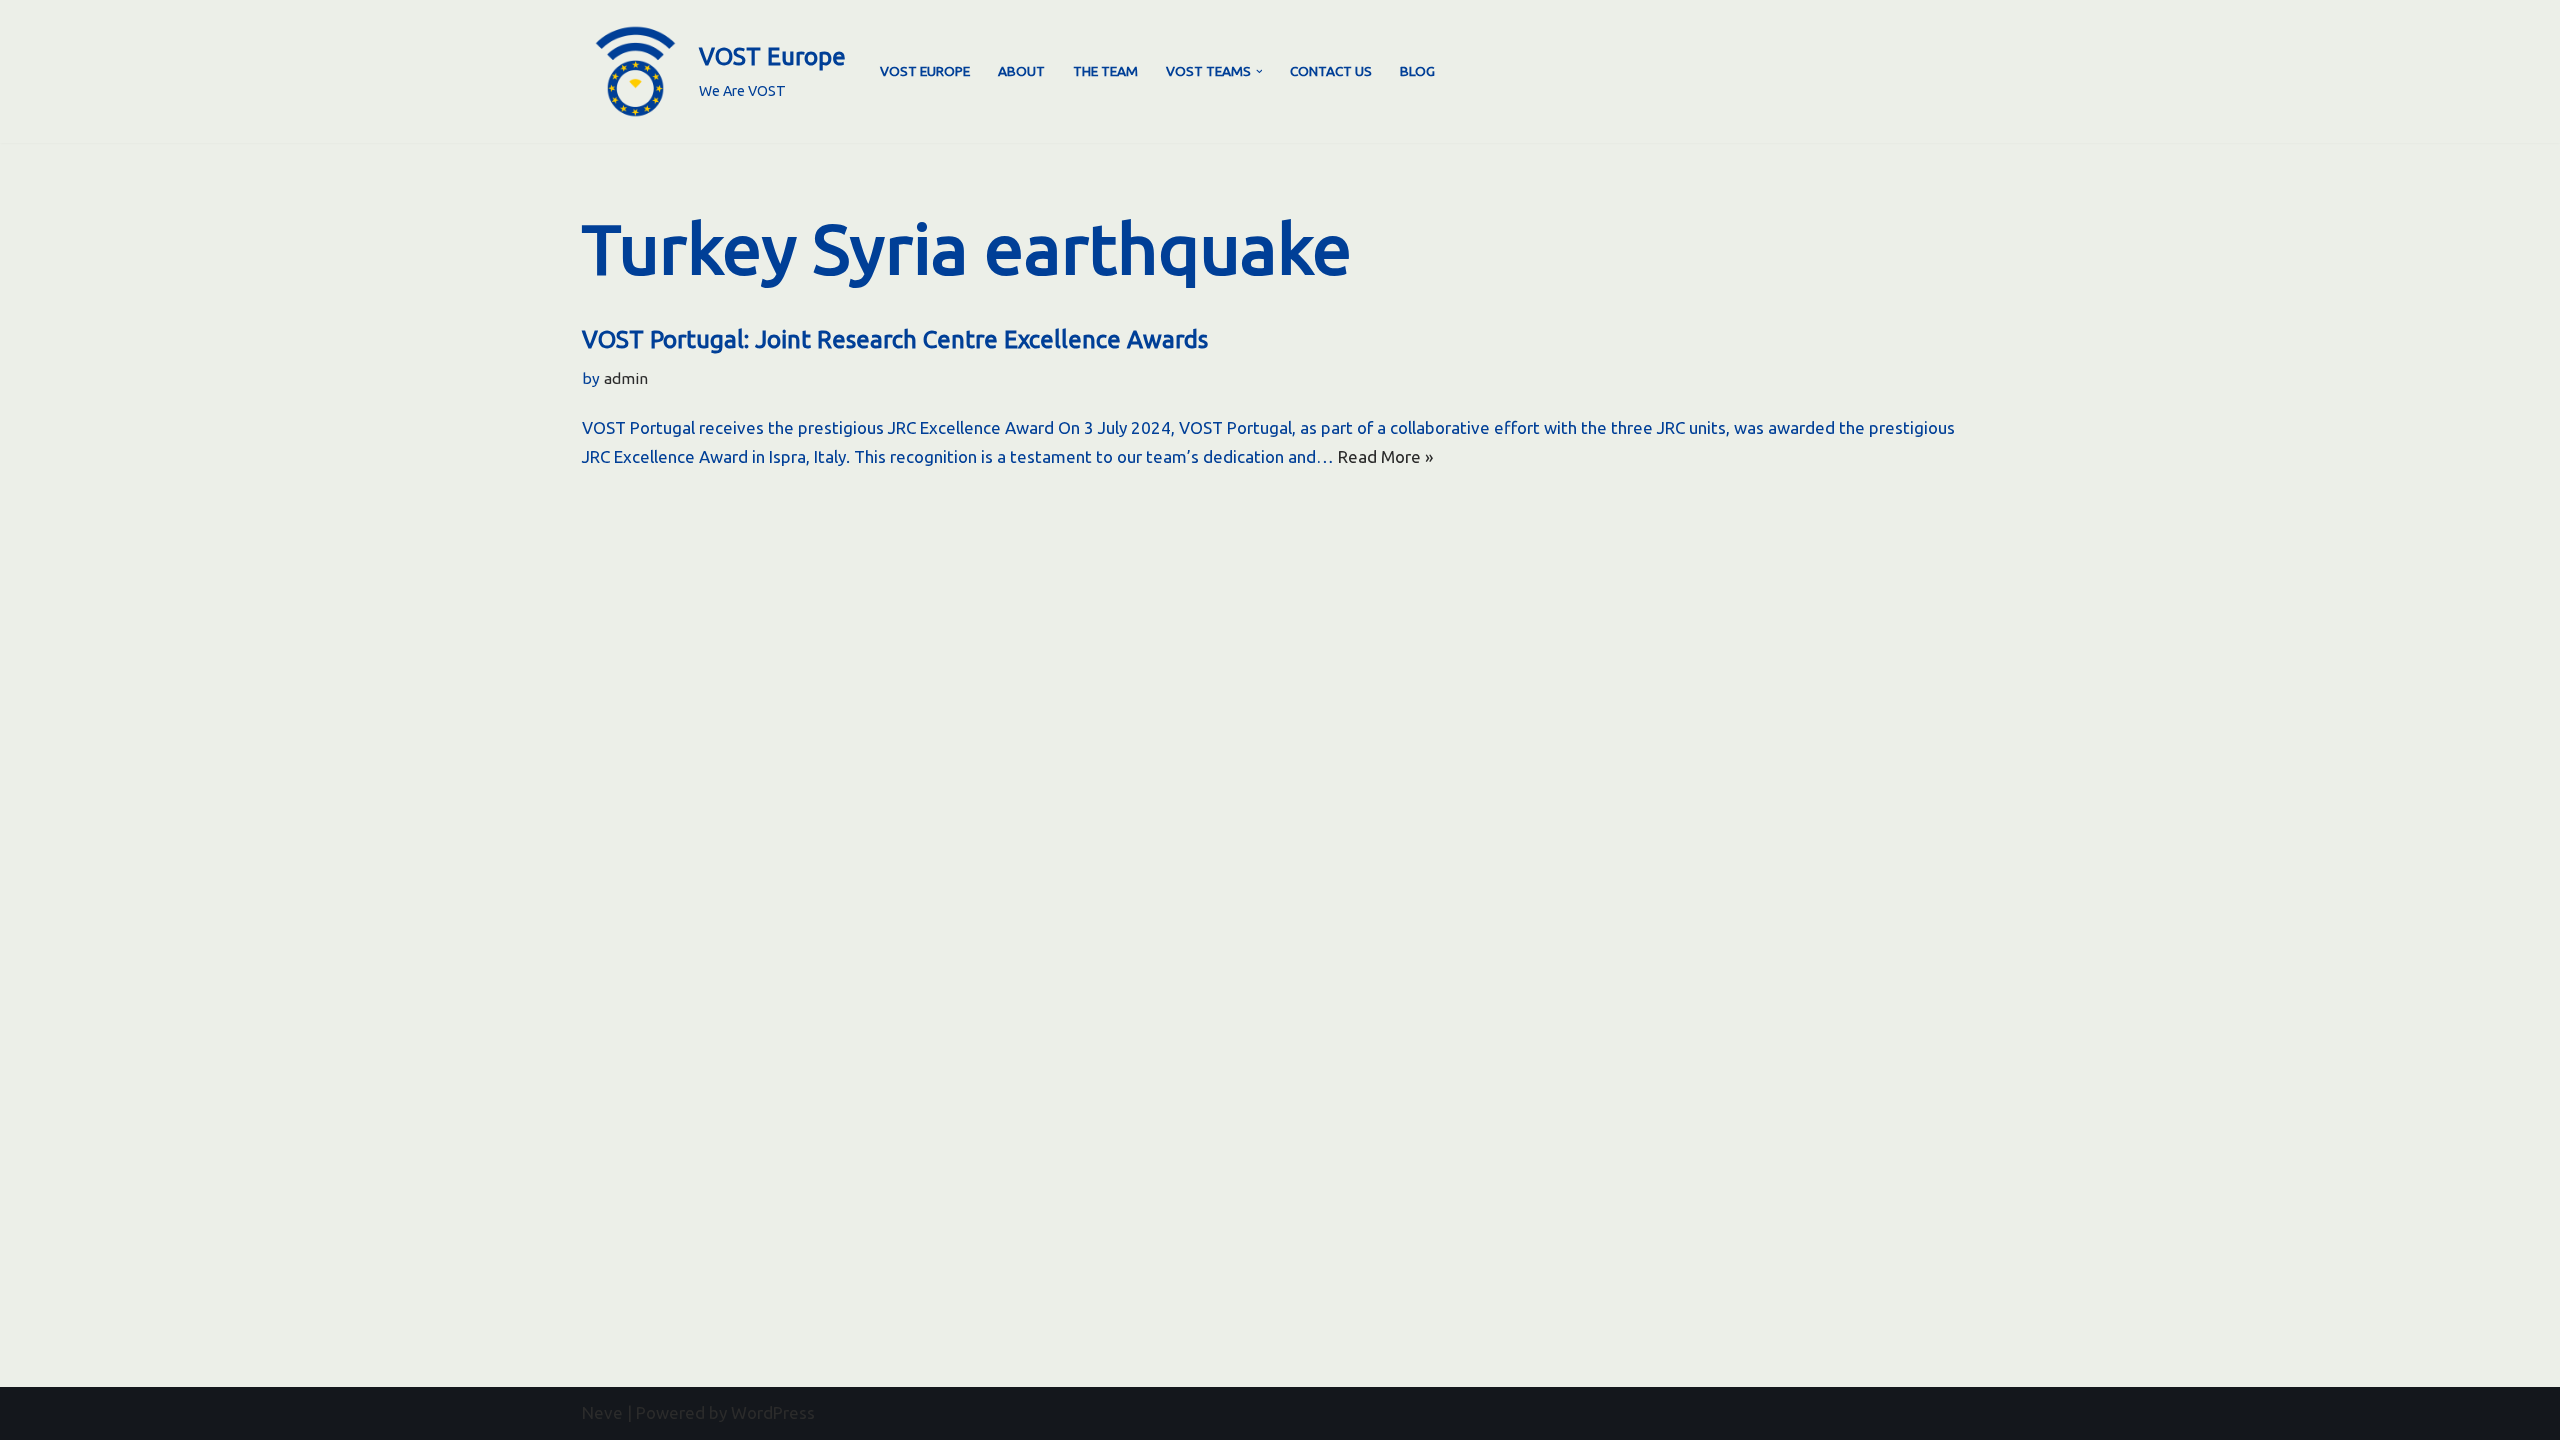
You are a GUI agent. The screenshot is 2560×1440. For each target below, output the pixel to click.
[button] (1259, 71)
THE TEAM (1105, 71)
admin (626, 378)
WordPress (773, 1412)
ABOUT (1021, 71)
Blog (1417, 71)
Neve (602, 1412)
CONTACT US (1331, 71)
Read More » (1385, 456)
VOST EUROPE (925, 71)
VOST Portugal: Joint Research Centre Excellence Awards (895, 339)
